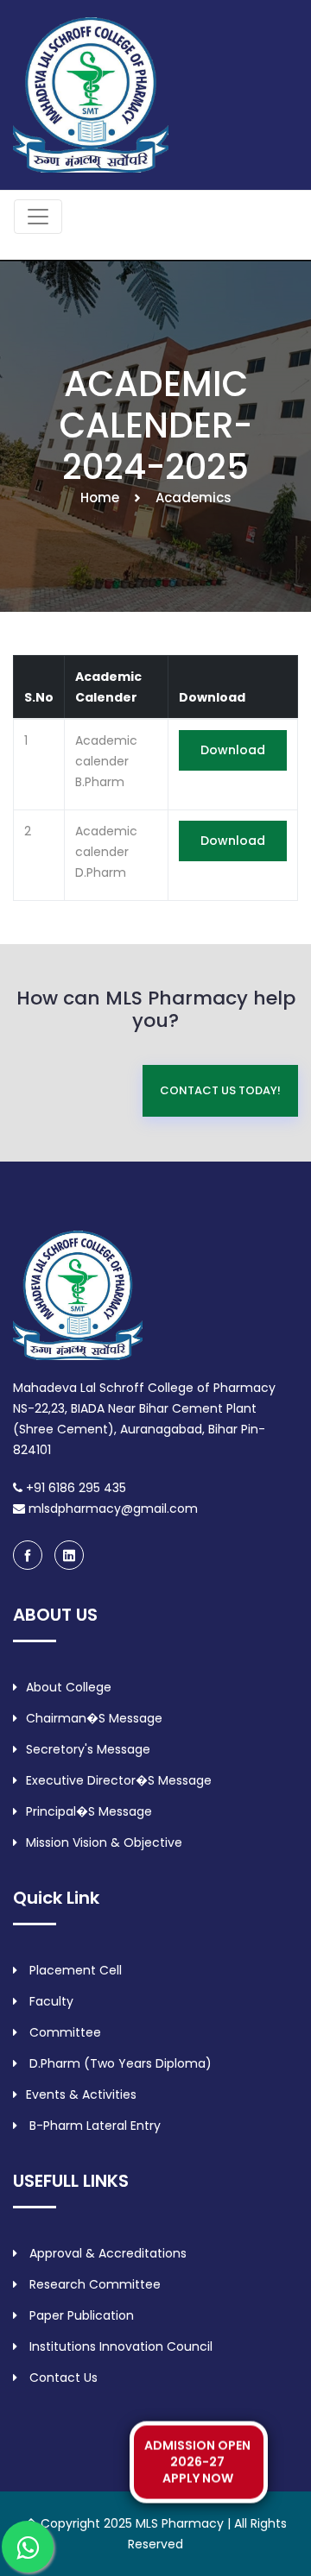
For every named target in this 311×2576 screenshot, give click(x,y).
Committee (63, 2032)
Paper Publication (80, 2315)
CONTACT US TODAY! (220, 1090)
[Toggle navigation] (38, 217)
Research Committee (93, 2284)
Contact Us (62, 2378)
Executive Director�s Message (119, 1780)
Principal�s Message (89, 1811)
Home (100, 498)
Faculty (50, 2001)
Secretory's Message (88, 1749)
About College (69, 1687)
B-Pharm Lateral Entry (93, 2126)
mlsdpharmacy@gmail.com (111, 1508)
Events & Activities (81, 2094)
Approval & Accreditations (106, 2253)
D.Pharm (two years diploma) (119, 2063)
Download (233, 750)
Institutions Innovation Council (119, 2346)
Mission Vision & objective (104, 1842)
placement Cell (74, 1970)
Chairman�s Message (94, 1718)
